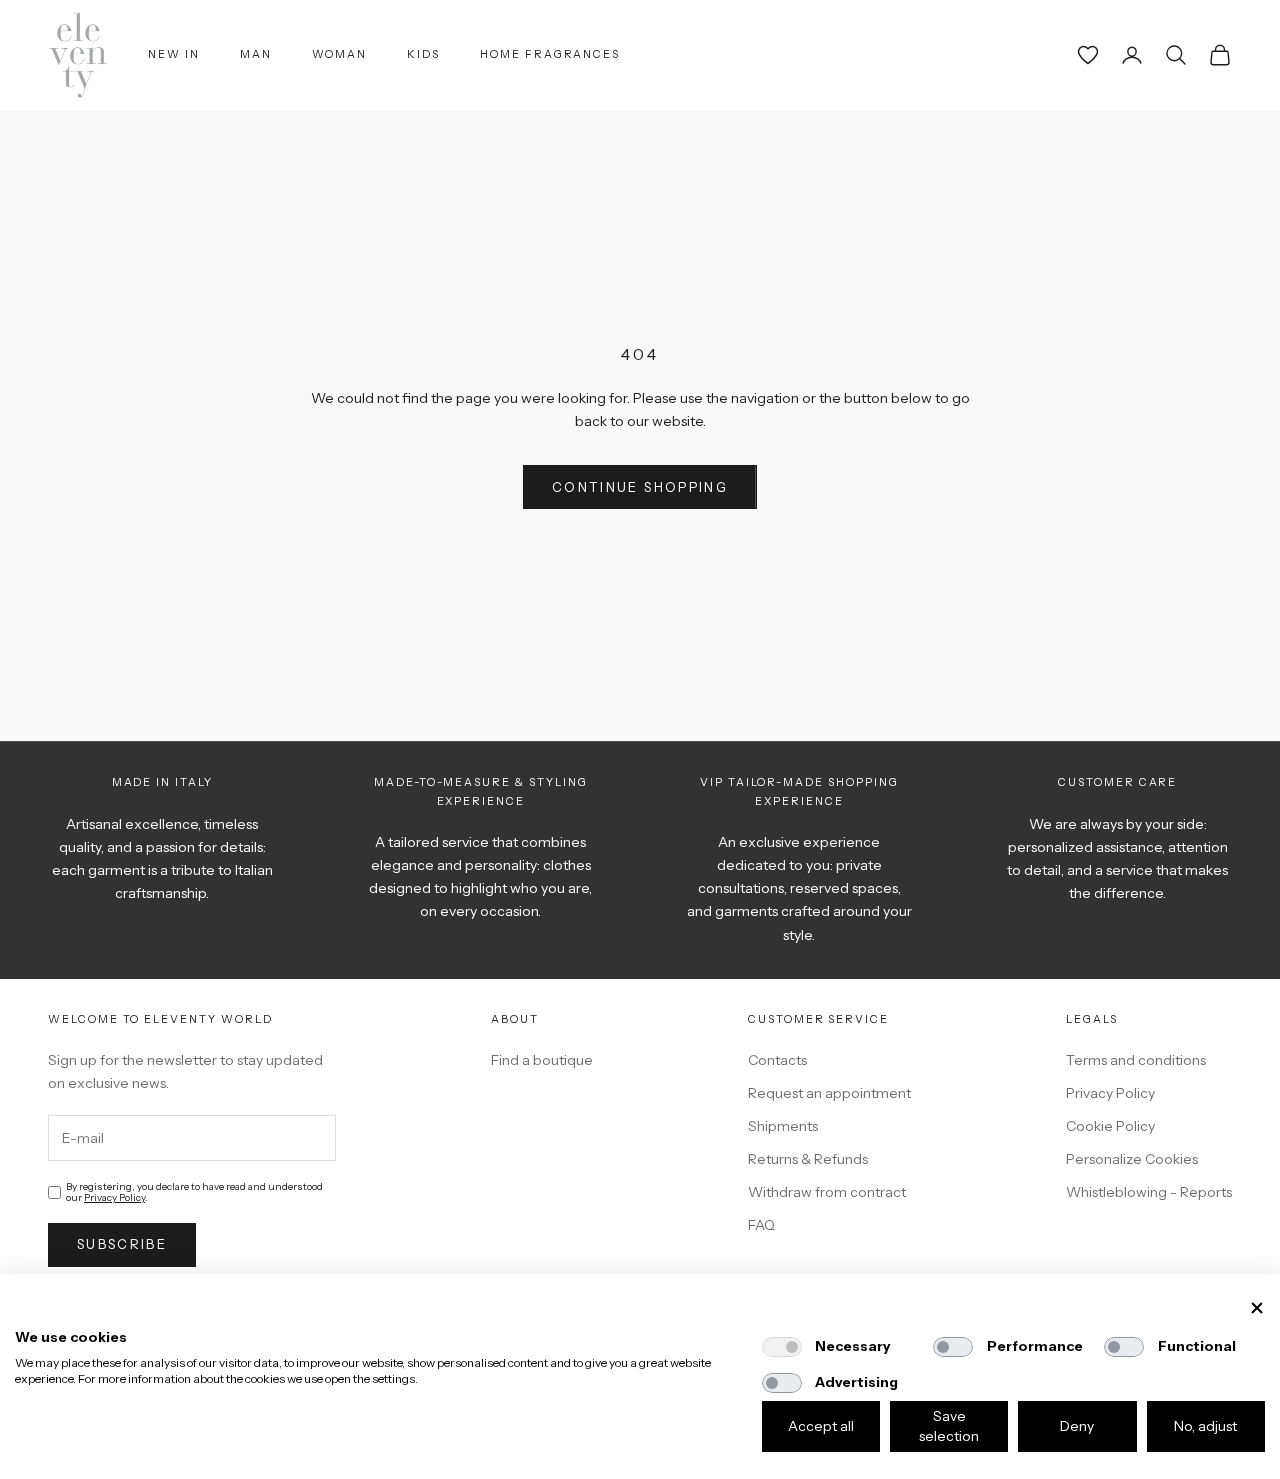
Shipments (783, 1126)
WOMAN (340, 54)
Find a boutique (542, 1060)
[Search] (1176, 55)
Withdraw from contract (827, 1192)
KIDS (423, 54)
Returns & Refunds (808, 1159)
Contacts (777, 1060)
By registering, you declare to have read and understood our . (194, 1192)
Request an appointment (829, 1093)
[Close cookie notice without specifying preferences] (1257, 1308)
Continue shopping (640, 487)
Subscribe (122, 1244)
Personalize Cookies (1132, 1159)
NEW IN (174, 54)
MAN (256, 54)
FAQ (761, 1225)
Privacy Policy (114, 1197)
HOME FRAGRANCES (550, 54)
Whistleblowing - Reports (1149, 1192)
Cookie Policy (1110, 1126)
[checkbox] (782, 1347)
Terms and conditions (1136, 1060)
